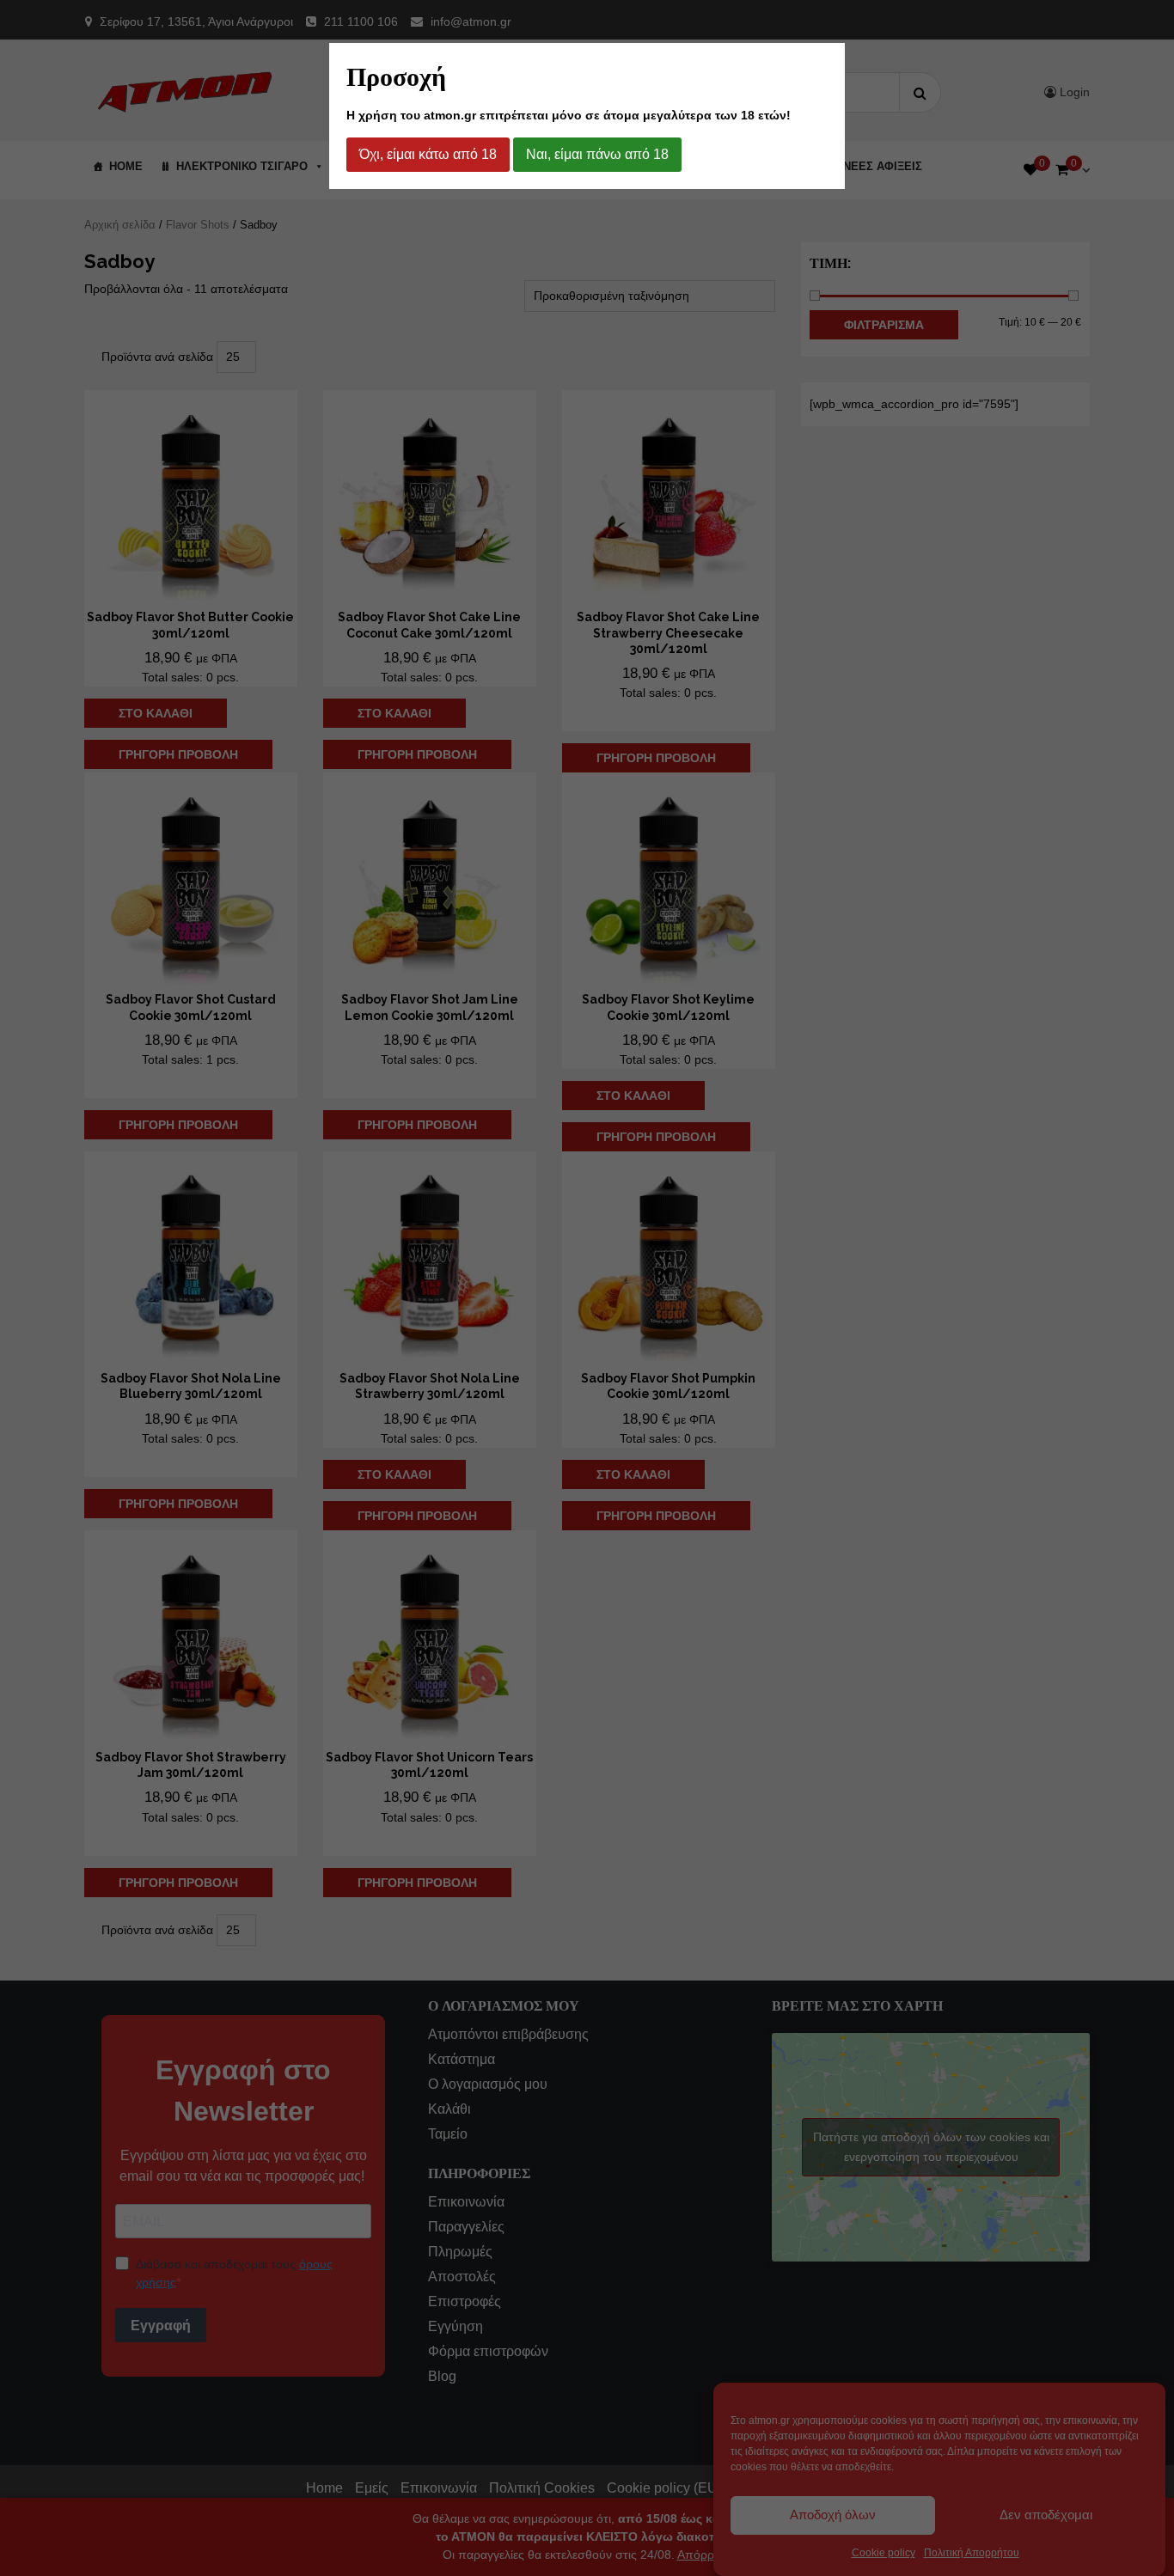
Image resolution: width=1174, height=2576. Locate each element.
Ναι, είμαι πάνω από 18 (597, 154)
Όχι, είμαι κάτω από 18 (428, 154)
